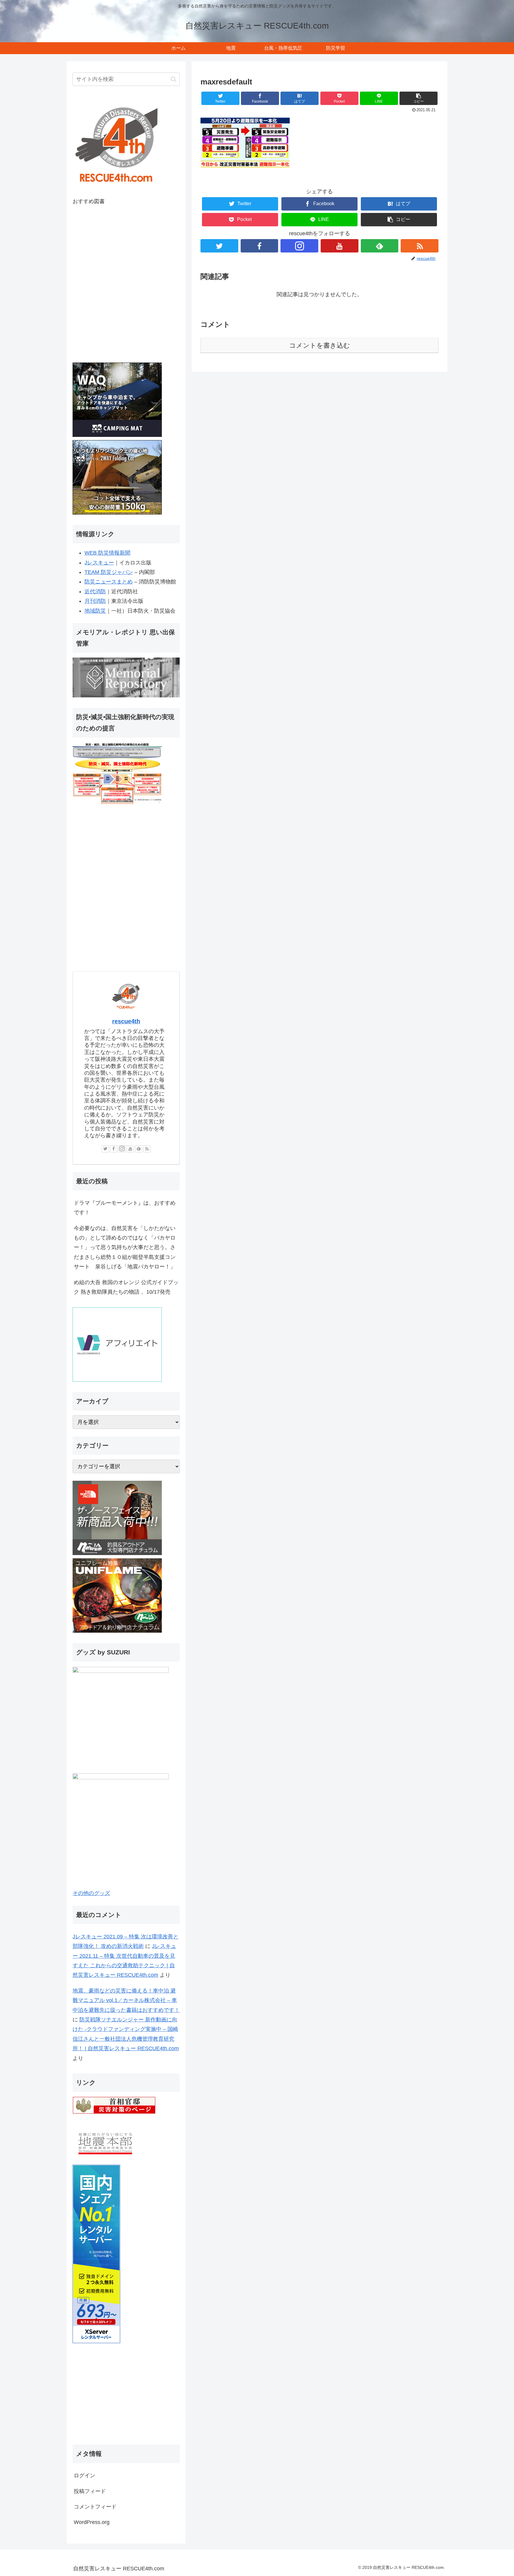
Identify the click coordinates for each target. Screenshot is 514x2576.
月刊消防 (95, 601)
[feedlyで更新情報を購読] (380, 246)
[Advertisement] (126, 2395)
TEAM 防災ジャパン (109, 572)
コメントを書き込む (320, 345)
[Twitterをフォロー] (219, 246)
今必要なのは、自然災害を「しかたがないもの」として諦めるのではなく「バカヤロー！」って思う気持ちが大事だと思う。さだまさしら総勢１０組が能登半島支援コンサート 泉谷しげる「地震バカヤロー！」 (125, 1248)
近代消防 (95, 592)
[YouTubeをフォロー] (340, 246)
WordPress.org (92, 2522)
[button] (419, 98)
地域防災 (95, 611)
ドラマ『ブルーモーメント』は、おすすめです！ (125, 1208)
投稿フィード (90, 2491)
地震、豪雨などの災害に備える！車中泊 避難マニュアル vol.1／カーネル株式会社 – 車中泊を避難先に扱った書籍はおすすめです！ (126, 2000)
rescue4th (126, 1021)
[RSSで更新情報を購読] (420, 246)
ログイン (84, 2475)
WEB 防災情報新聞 (107, 553)
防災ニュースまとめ (109, 582)
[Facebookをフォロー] (260, 246)
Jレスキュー (99, 563)
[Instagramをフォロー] (299, 246)
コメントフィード (95, 2507)
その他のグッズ (91, 1893)
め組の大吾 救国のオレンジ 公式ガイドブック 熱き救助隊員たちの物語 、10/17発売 (126, 1287)
